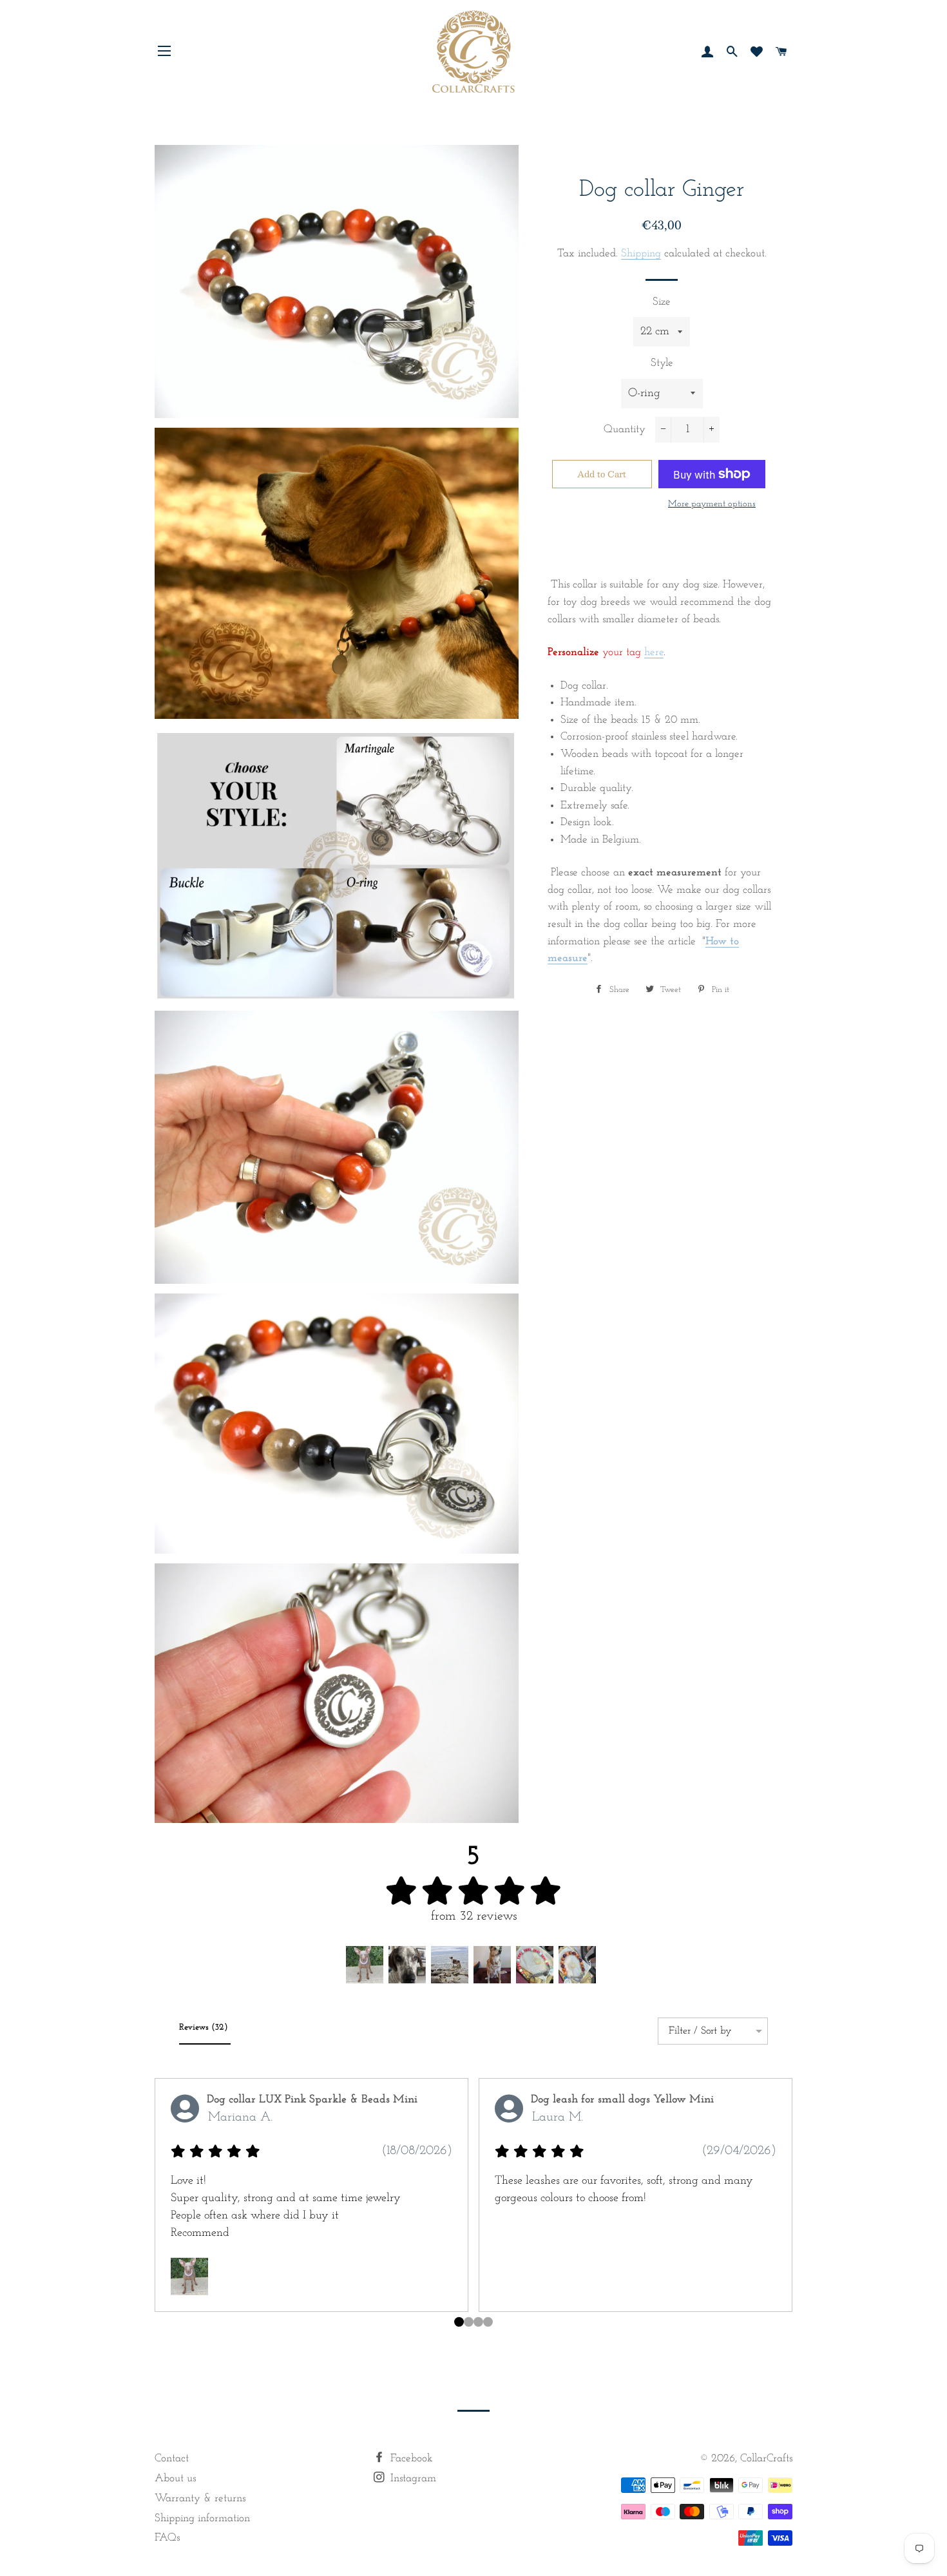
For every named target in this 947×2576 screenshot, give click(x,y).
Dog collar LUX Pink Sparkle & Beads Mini (312, 2100)
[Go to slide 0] (459, 2322)
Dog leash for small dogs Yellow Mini (622, 2100)
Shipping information (202, 2518)
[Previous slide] (169, 2213)
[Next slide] (778, 2213)
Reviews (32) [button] (205, 2027)
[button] (365, 1965)
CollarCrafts (766, 2458)
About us (175, 2478)
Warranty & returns (200, 2498)
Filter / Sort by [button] (700, 2031)
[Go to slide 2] (478, 2322)
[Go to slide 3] (488, 2322)
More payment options (712, 504)
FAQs (167, 2538)
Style (662, 363)
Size (662, 302)
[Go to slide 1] (469, 2322)
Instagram (412, 2478)
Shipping (641, 253)
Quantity (625, 429)
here (654, 652)
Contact (172, 2458)
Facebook (410, 2458)
